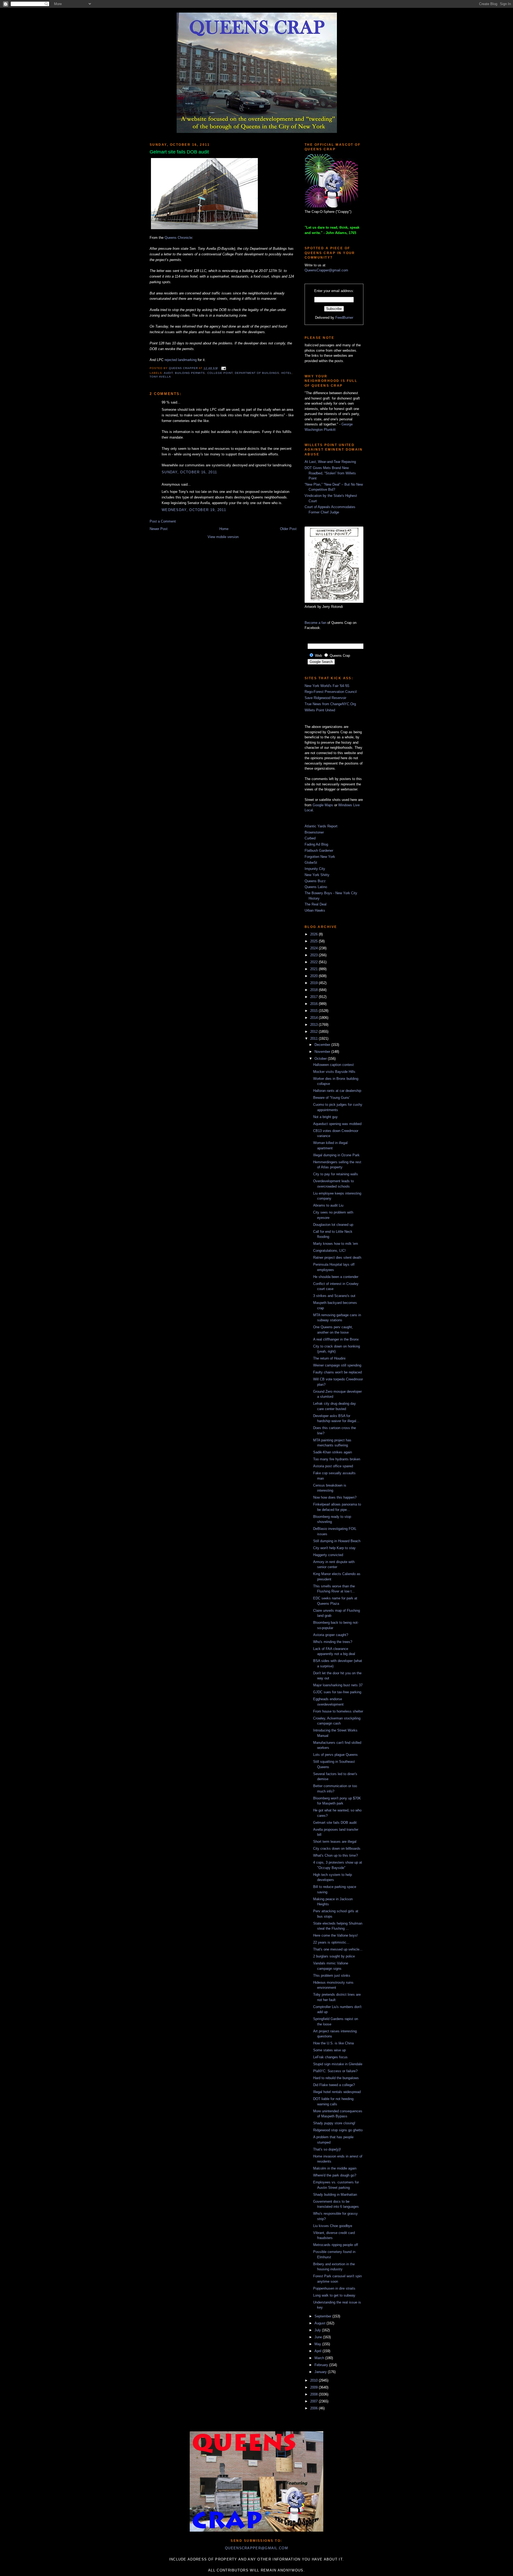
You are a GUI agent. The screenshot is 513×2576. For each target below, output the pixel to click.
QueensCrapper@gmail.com (326, 270)
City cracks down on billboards (337, 1848)
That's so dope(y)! (327, 2149)
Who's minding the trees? (333, 1642)
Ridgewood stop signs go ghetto (338, 2130)
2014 (314, 1018)
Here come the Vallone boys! (335, 1935)
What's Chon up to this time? (335, 1855)
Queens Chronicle (178, 238)
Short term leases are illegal (335, 1842)
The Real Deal (316, 904)
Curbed (310, 838)
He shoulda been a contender (336, 1277)
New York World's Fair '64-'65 (327, 686)
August (320, 2323)
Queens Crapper (184, 368)
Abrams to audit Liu (328, 1205)
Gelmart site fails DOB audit (335, 1823)
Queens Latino (316, 887)
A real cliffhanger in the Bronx (336, 1339)
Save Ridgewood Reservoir (325, 698)
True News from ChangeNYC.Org (330, 704)
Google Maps (323, 805)
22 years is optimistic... (331, 1942)
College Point (220, 373)
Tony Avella (160, 377)
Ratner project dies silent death (337, 1258)
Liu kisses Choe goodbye (333, 2226)
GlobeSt (311, 863)
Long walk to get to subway (334, 2295)
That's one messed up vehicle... (338, 1949)
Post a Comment (163, 521)
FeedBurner (344, 318)
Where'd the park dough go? (335, 2175)
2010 (314, 2380)
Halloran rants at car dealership (337, 1091)
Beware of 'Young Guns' (331, 1098)
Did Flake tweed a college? (334, 2085)
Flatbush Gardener (319, 851)
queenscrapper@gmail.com (256, 2548)
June (319, 2337)
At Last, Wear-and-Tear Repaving (330, 462)
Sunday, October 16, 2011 (189, 472)
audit (168, 373)
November (323, 1052)
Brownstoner (314, 832)
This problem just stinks (332, 1976)
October (321, 1059)
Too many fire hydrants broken (337, 1459)
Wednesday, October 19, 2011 (194, 510)
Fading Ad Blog (316, 844)
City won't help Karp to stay (334, 1548)
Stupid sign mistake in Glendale (338, 2064)
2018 (314, 990)
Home (224, 529)
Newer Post (159, 529)
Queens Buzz (315, 881)
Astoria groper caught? (331, 1635)
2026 (314, 934)
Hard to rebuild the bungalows (336, 2078)
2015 (314, 1011)
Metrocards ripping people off (336, 2245)
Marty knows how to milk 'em (336, 1244)
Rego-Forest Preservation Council (331, 692)
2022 (314, 962)
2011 (314, 1039)
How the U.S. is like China (333, 2043)
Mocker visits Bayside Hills (334, 1072)
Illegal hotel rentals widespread (337, 2092)
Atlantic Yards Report (321, 826)
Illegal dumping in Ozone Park (336, 1155)
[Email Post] (223, 368)
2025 (314, 941)
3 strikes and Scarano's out (334, 1296)
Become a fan (315, 623)
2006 (314, 2408)
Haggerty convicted (328, 1555)
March (320, 2358)
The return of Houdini (329, 1358)
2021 (314, 969)
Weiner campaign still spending (337, 1365)
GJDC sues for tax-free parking (337, 1692)
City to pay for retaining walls (336, 1174)
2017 (314, 997)
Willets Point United (320, 710)
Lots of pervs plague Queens (335, 1755)
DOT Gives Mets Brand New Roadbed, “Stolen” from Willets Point (330, 473)
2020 (314, 976)
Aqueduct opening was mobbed (337, 1124)
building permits (190, 373)
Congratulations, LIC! (329, 1251)
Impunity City (315, 869)
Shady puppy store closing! (334, 2123)
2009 (314, 2387)
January (321, 2372)
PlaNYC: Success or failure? (335, 2071)
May (318, 2344)
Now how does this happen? (335, 1497)
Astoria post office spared (333, 1466)
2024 (314, 948)
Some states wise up (329, 2050)
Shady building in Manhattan (335, 2195)
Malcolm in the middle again (335, 2168)
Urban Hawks (315, 910)
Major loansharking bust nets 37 (338, 1685)
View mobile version (223, 537)
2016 (314, 1004)
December (323, 1045)
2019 (314, 983)
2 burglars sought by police (334, 1956)
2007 (314, 2401)
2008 (314, 2394)
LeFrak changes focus (330, 2057)
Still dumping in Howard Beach (337, 1541)
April (318, 2351)
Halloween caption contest (333, 1065)
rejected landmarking (181, 360)
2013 (314, 1025)
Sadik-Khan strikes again (333, 1452)
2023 (314, 955)
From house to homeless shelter (338, 1711)
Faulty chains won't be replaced (337, 1372)
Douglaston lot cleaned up (333, 1225)
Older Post (288, 529)
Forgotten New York (320, 857)
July (318, 2330)
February (322, 2365)
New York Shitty (317, 875)
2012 (314, 1032)
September (323, 2316)
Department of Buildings (257, 373)
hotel (287, 373)
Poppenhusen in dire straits (334, 2288)
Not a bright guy (325, 1117)
